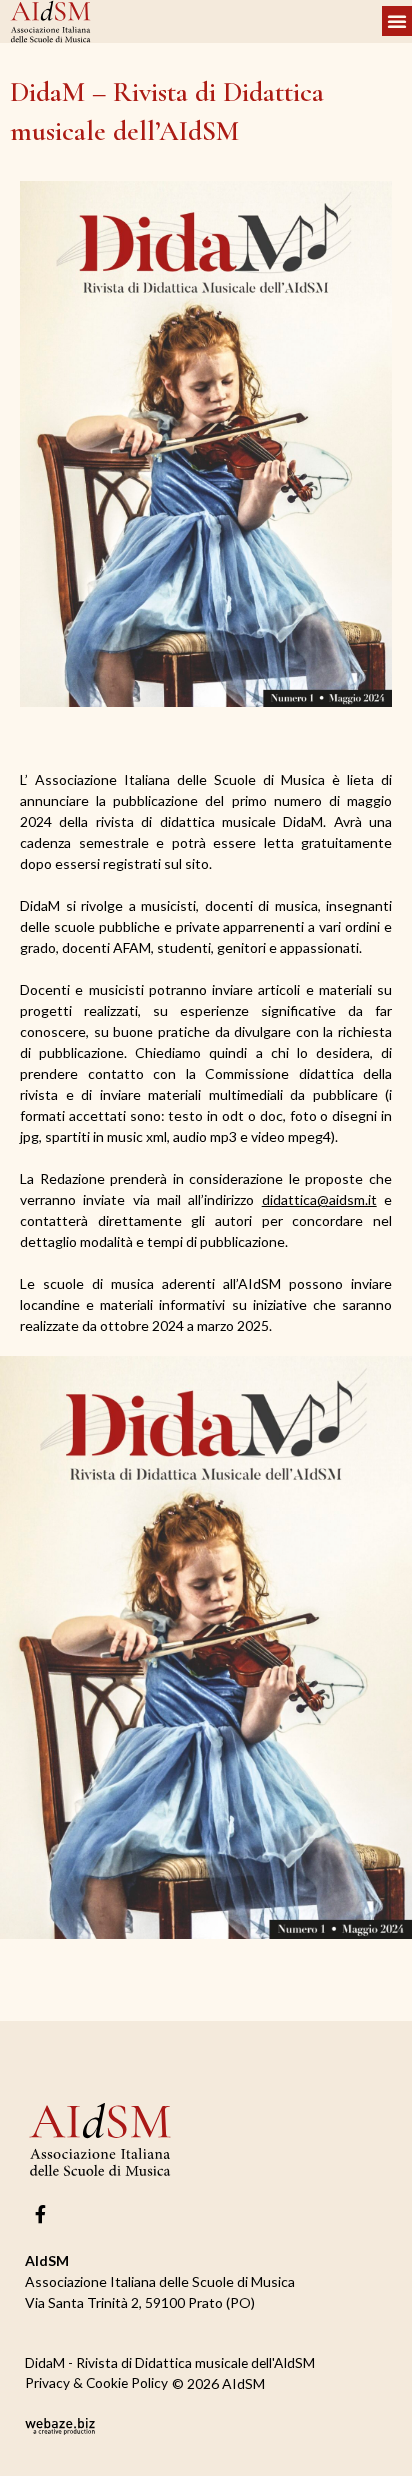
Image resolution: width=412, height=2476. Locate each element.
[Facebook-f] (41, 2213)
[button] (397, 21)
